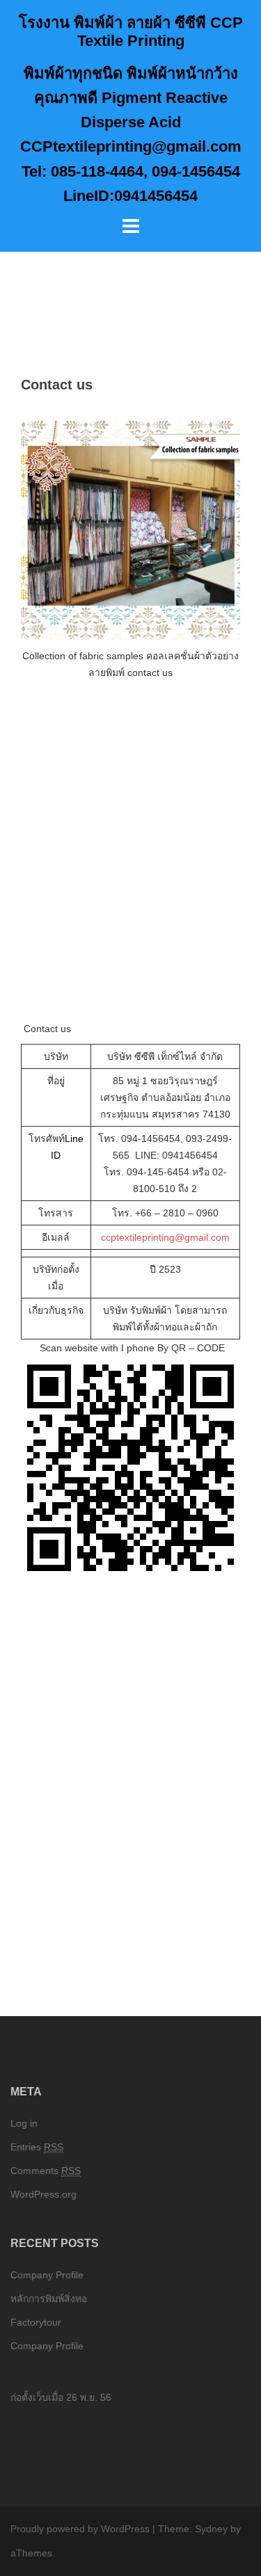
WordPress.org (43, 2194)
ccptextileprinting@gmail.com (165, 1237)
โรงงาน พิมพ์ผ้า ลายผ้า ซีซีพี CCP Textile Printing (131, 32)
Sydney (211, 2529)
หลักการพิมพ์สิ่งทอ (49, 2299)
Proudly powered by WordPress (80, 2529)
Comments (46, 2171)
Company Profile (47, 2275)
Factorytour (36, 2322)
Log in (24, 2123)
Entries (37, 2147)
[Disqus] (130, 1782)
